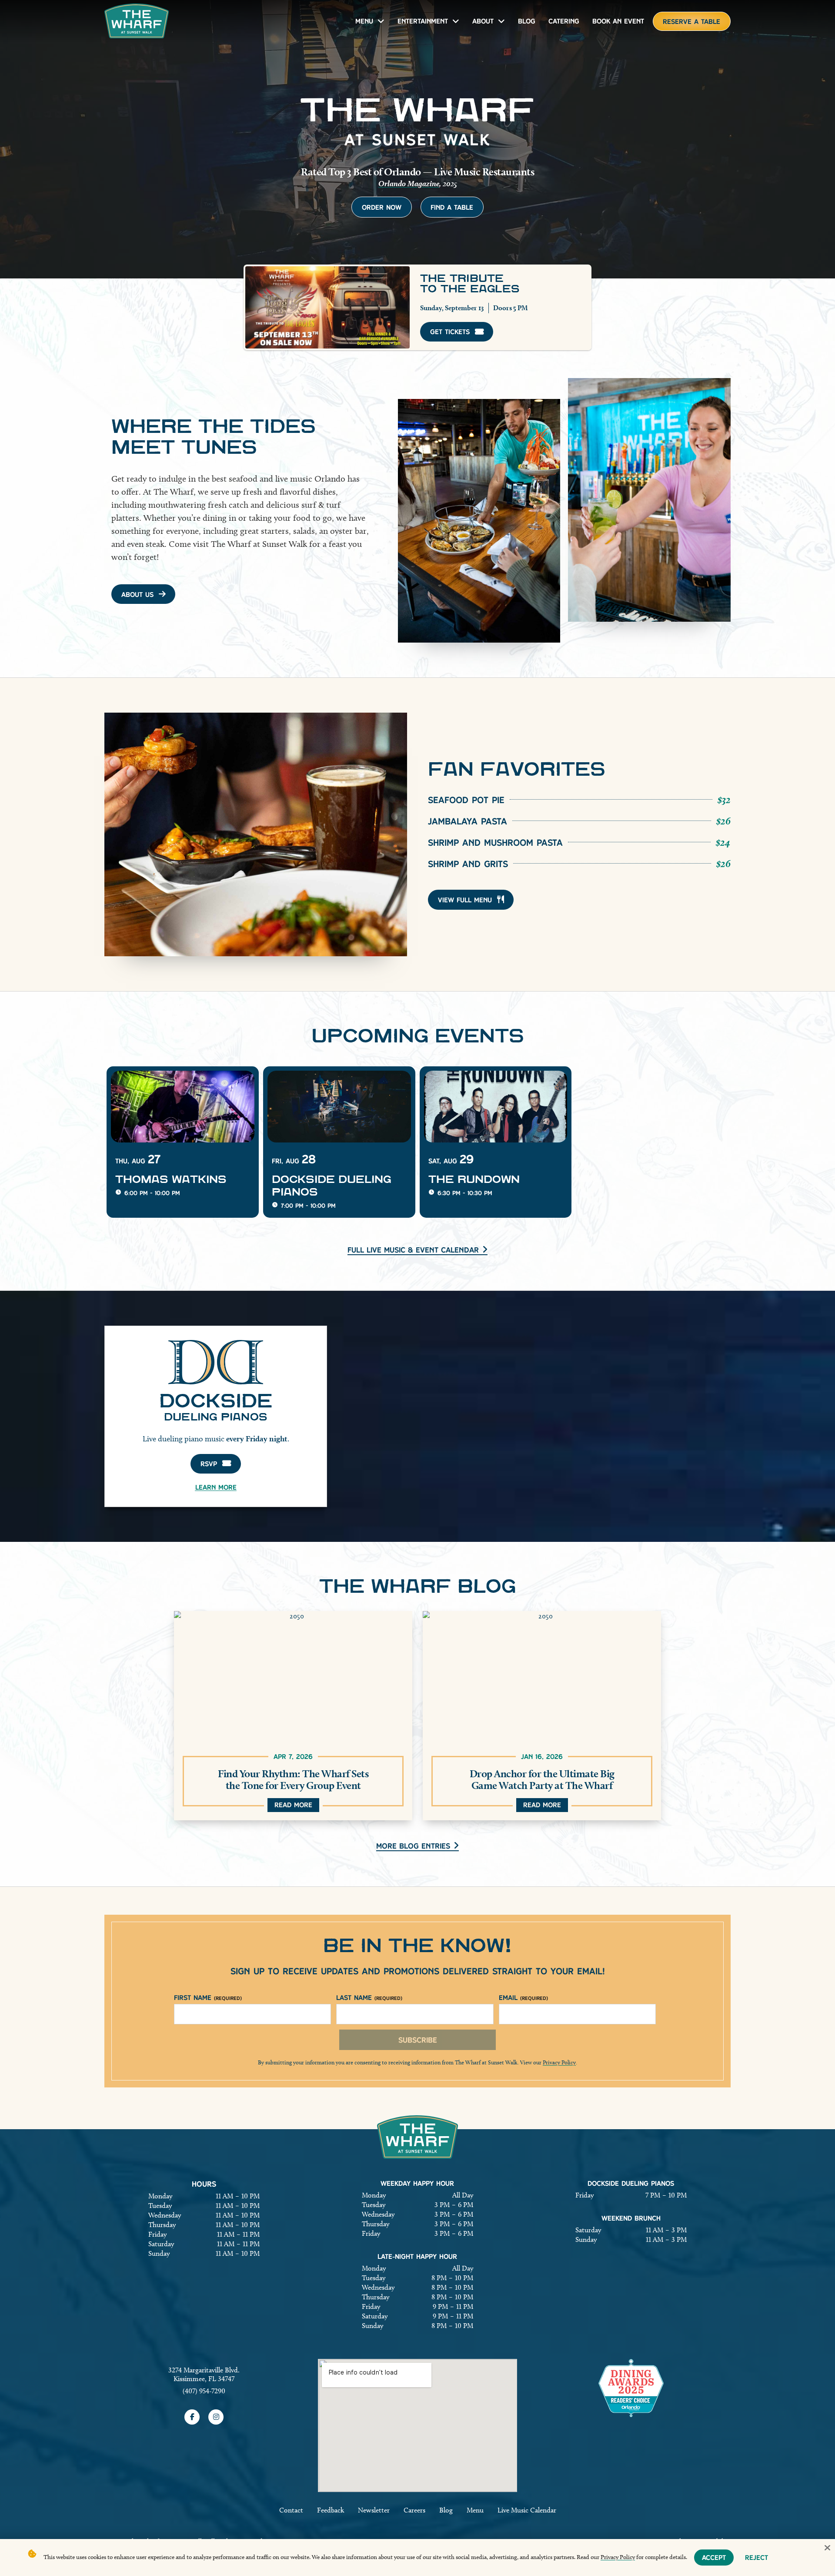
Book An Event (618, 21)
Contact (291, 2510)
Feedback (331, 2510)
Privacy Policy (559, 2062)
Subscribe (418, 2040)
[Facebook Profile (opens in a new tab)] (192, 2417)
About (483, 21)
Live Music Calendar (527, 2510)
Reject (757, 2558)
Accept (714, 2558)
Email (523, 1998)
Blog (527, 21)
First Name (208, 1998)
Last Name (369, 1998)
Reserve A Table (691, 22)
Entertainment (423, 21)
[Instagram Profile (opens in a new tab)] (216, 2417)
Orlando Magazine (409, 183)
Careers (414, 2510)
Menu (364, 21)
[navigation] (137, 21)
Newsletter (374, 2510)
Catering (564, 21)
